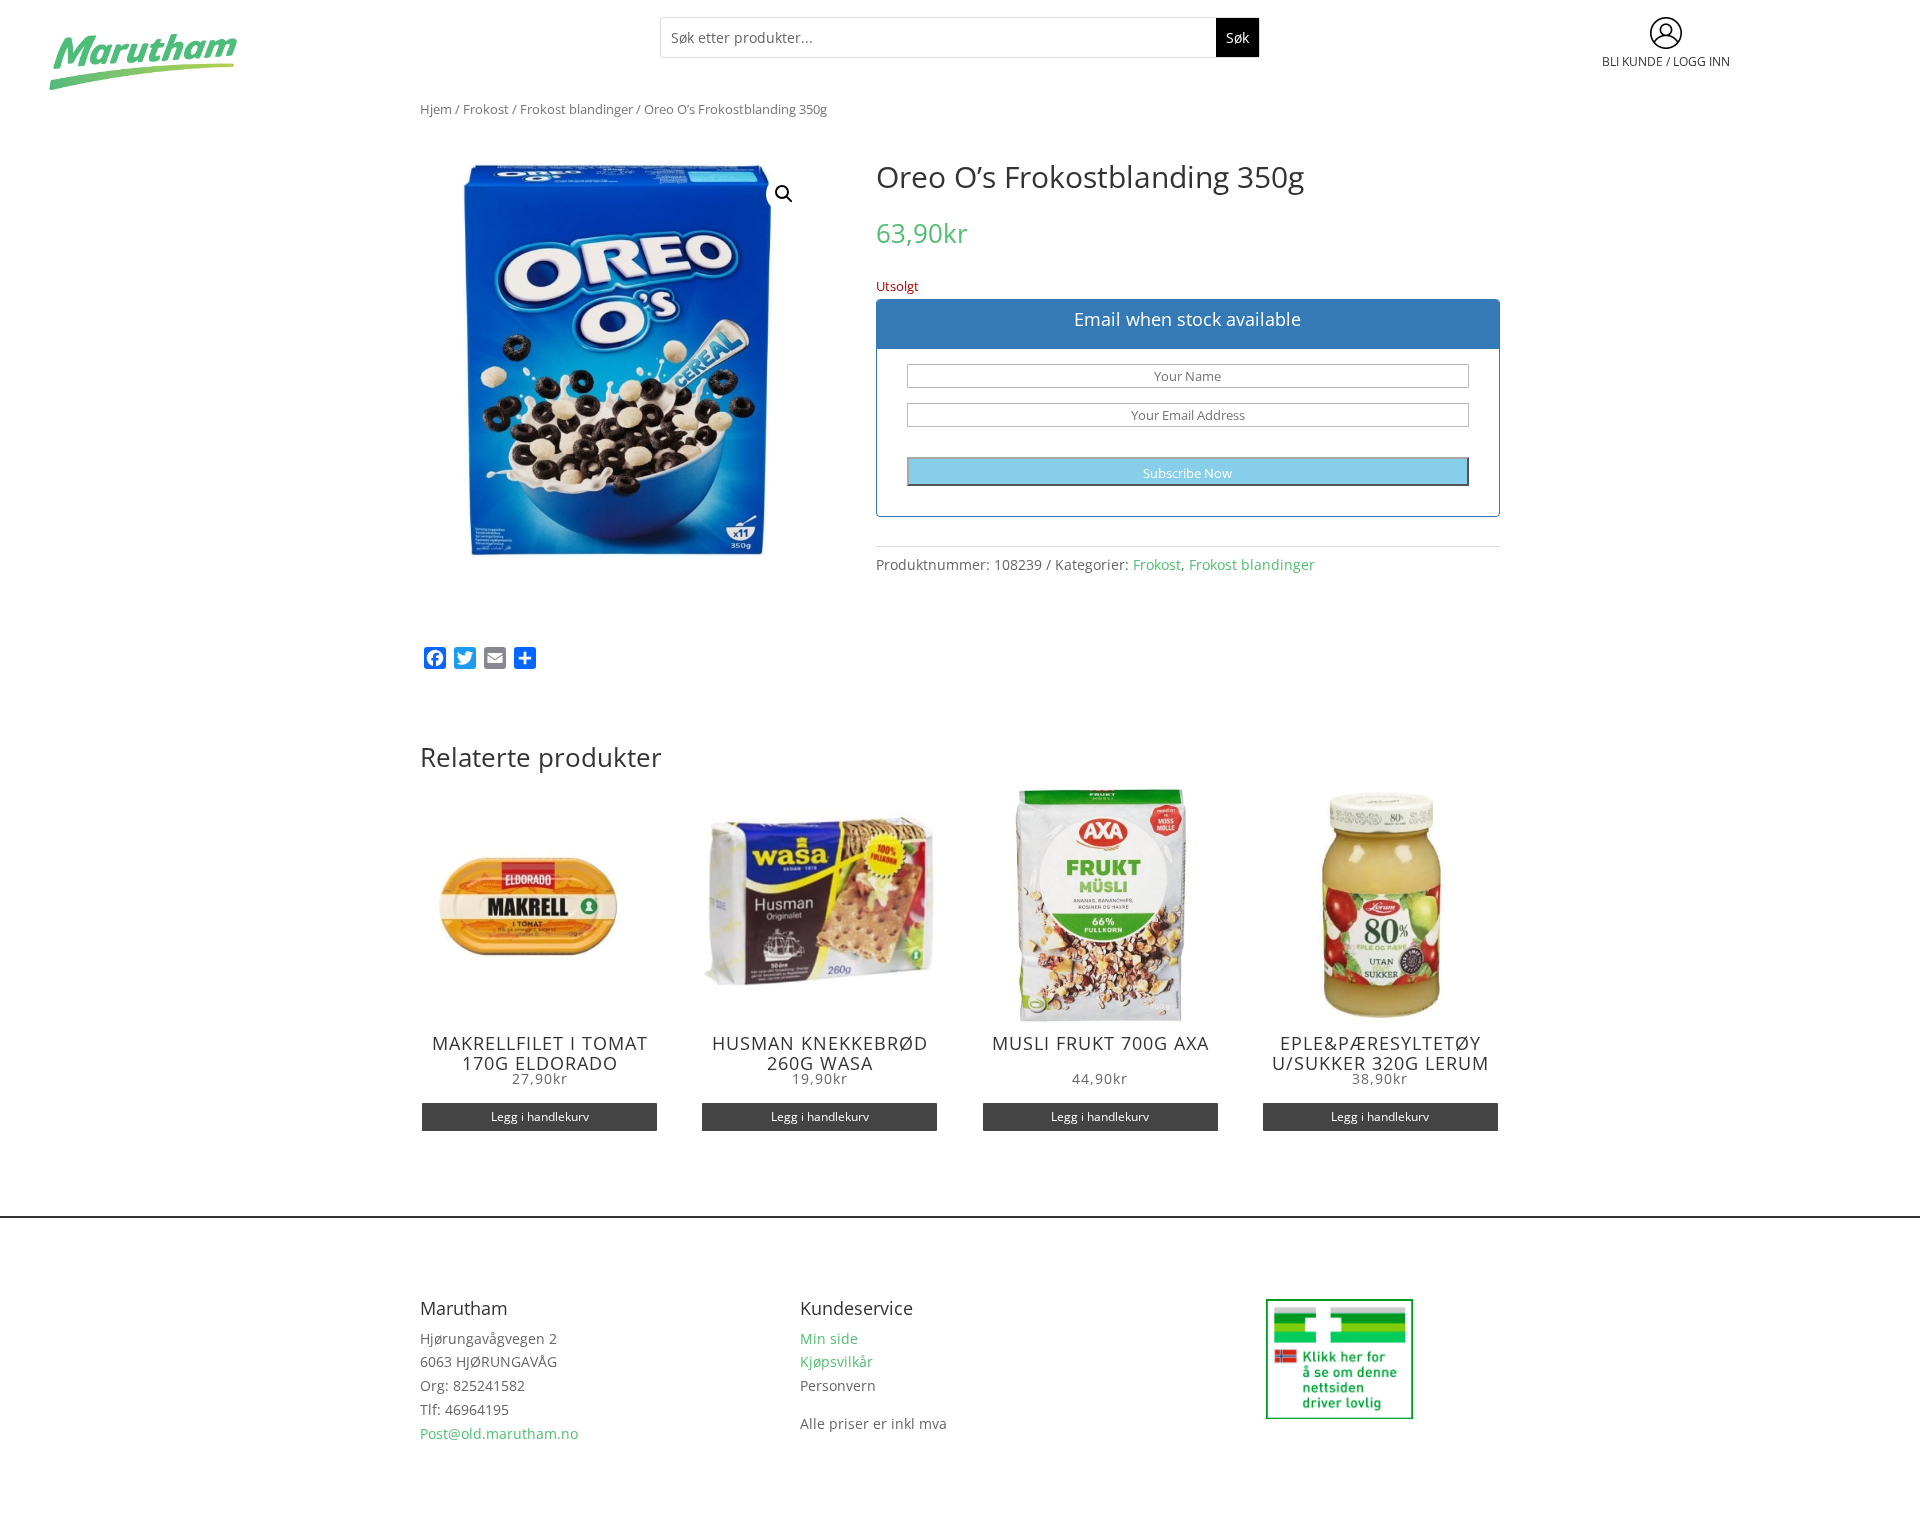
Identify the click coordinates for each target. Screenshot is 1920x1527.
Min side (829, 1338)
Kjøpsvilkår (836, 1361)
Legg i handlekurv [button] (540, 1116)
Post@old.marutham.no (499, 1433)
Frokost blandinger (576, 109)
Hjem (436, 109)
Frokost (486, 109)
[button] (784, 194)
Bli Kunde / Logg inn (1666, 61)
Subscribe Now (1187, 473)
